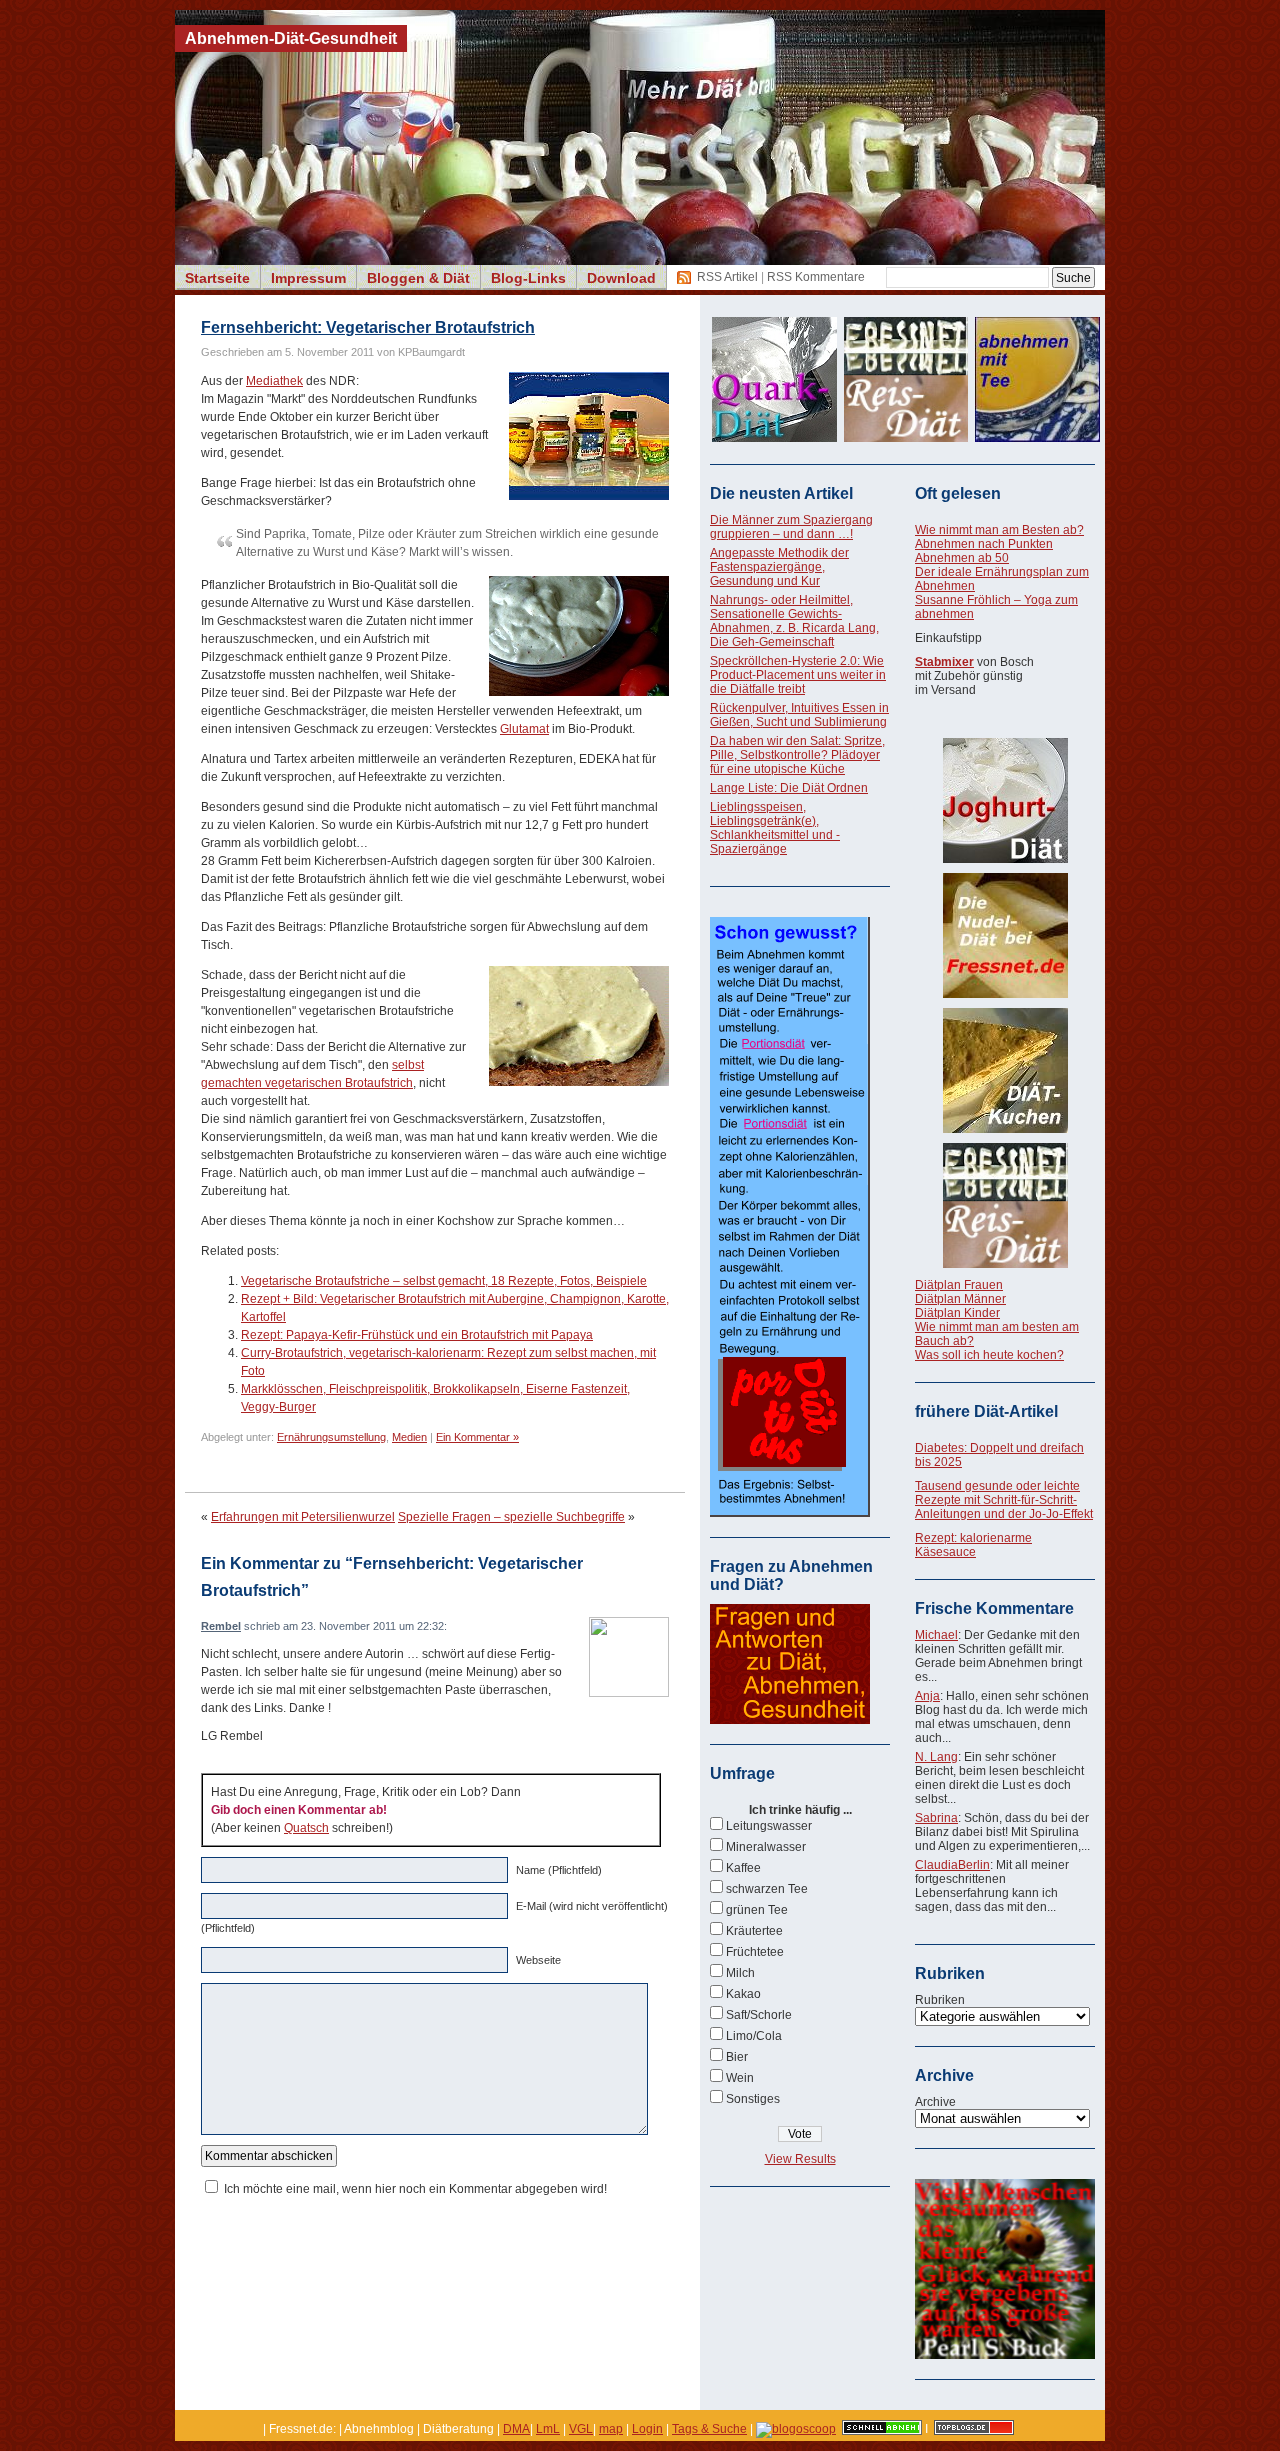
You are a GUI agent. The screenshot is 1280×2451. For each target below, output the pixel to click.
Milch (740, 1973)
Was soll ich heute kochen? (989, 1355)
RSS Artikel (727, 277)
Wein (740, 2078)
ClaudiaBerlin (952, 1865)
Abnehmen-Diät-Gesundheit (291, 38)
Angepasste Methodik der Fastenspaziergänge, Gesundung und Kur (779, 567)
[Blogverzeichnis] (796, 2429)
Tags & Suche (709, 2429)
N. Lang (936, 1757)
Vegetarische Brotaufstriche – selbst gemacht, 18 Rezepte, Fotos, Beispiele (444, 1281)
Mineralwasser (766, 1847)
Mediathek (274, 381)
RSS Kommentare (816, 277)
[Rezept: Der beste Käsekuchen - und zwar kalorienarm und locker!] (1005, 1070)
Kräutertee (754, 1931)
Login (647, 2429)
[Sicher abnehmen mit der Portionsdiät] (790, 1513)
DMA (516, 2429)
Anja (927, 1696)
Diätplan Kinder (957, 1313)
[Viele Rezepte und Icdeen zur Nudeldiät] (1005, 935)
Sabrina (936, 1818)
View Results (800, 2159)
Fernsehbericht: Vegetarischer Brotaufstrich (368, 327)
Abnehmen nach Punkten (984, 544)
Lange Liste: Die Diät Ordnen (789, 788)
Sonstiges (753, 2099)
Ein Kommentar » (477, 1437)
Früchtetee (755, 1952)
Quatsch (306, 1828)
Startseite (217, 278)
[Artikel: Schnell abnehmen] (882, 2429)
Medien (409, 1437)
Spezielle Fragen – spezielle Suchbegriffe (511, 1517)
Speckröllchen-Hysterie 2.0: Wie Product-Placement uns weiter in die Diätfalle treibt (798, 675)
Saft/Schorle (759, 2015)
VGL (581, 2429)
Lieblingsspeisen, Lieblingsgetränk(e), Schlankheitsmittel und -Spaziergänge (775, 828)
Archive (935, 2102)
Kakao (743, 1994)
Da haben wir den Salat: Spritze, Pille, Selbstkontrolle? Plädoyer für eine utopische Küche (797, 755)
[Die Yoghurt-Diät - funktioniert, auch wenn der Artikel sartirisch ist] (1005, 800)
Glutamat (524, 729)
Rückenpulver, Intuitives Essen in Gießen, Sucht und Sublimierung (799, 715)
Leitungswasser (769, 1826)
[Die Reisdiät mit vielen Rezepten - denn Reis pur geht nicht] (1005, 1205)
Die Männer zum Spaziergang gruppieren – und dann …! (791, 527)
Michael (936, 1635)
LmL (548, 2429)
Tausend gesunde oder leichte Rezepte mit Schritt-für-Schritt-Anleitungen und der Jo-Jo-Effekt (1004, 1500)
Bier (737, 2057)
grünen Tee (757, 1910)
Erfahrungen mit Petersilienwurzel (303, 1517)
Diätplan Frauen (959, 1285)
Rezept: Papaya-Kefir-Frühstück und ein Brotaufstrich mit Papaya (417, 1335)
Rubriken (940, 2000)
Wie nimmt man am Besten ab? (999, 530)
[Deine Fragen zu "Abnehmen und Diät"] (790, 1720)
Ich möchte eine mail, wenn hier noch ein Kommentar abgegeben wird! (415, 2189)
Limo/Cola (754, 2036)
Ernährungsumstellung (331, 1437)
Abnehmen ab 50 (962, 558)
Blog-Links (528, 278)
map (611, 2429)
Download (621, 278)
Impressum (308, 278)
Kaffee (743, 1868)
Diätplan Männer (960, 1299)
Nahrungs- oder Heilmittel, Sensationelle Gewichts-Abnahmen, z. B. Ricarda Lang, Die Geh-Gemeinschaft (794, 621)
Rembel (221, 1626)
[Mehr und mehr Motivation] (1005, 2355)
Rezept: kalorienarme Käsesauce (973, 1545)
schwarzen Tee (767, 1889)
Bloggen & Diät (418, 278)
